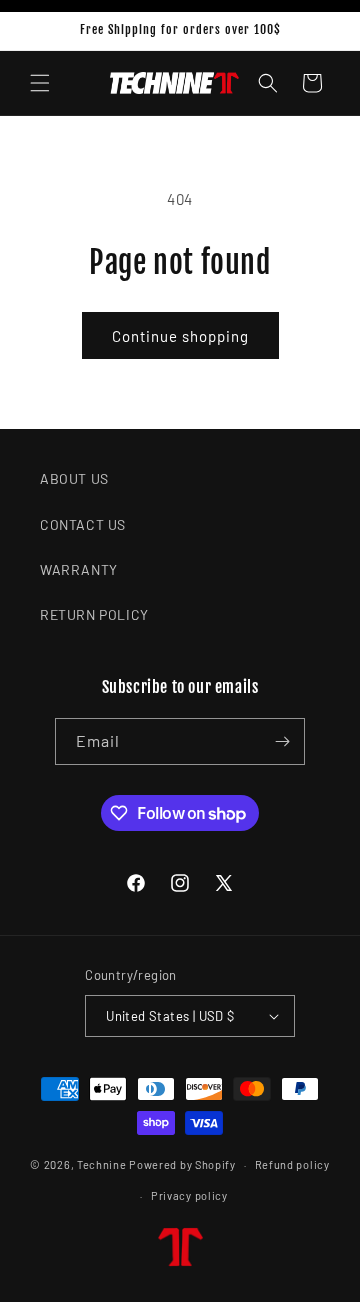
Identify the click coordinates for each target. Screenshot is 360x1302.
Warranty (79, 569)
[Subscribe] (282, 741)
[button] (40, 83)
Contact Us (83, 524)
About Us (74, 478)
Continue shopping (180, 336)
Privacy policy (189, 1195)
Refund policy (292, 1164)
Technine (102, 1164)
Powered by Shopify (182, 1164)
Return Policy (94, 614)
